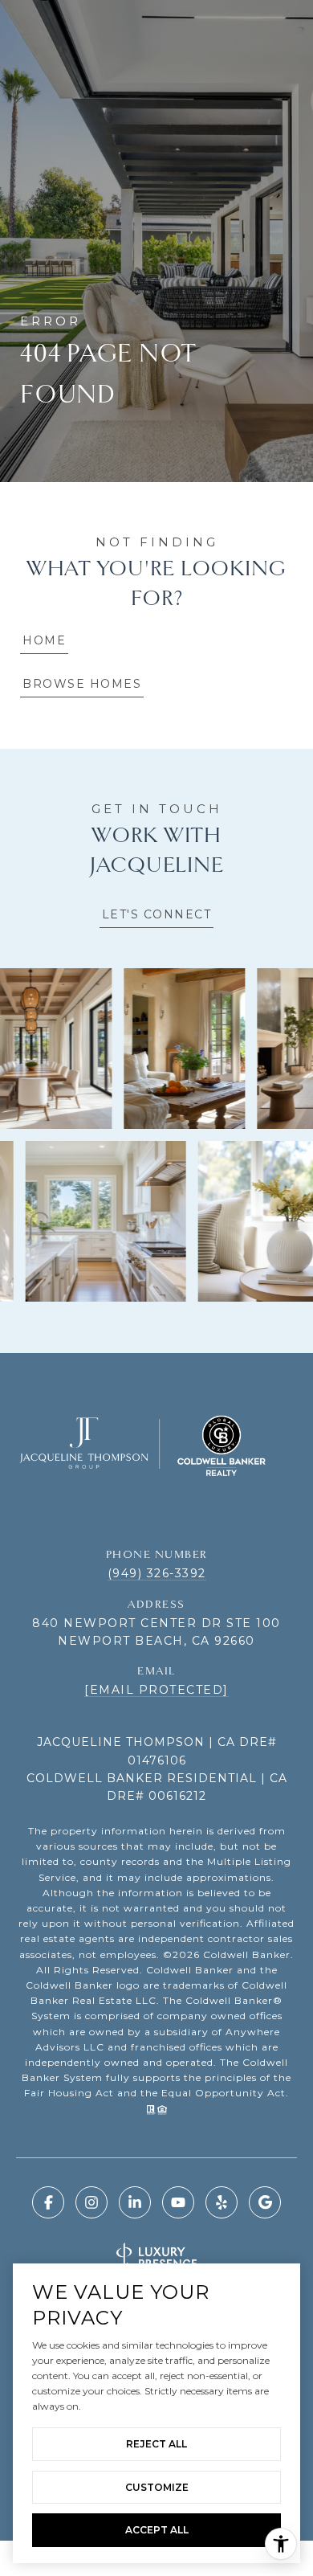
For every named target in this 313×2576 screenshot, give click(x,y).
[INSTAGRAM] (91, 2202)
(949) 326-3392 (157, 1573)
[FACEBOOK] (48, 2202)
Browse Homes (82, 684)
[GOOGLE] (265, 2202)
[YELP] (222, 2202)
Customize (157, 2487)
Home (44, 640)
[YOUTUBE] (178, 2202)
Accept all (157, 2530)
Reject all (156, 2444)
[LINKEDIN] (135, 2202)
